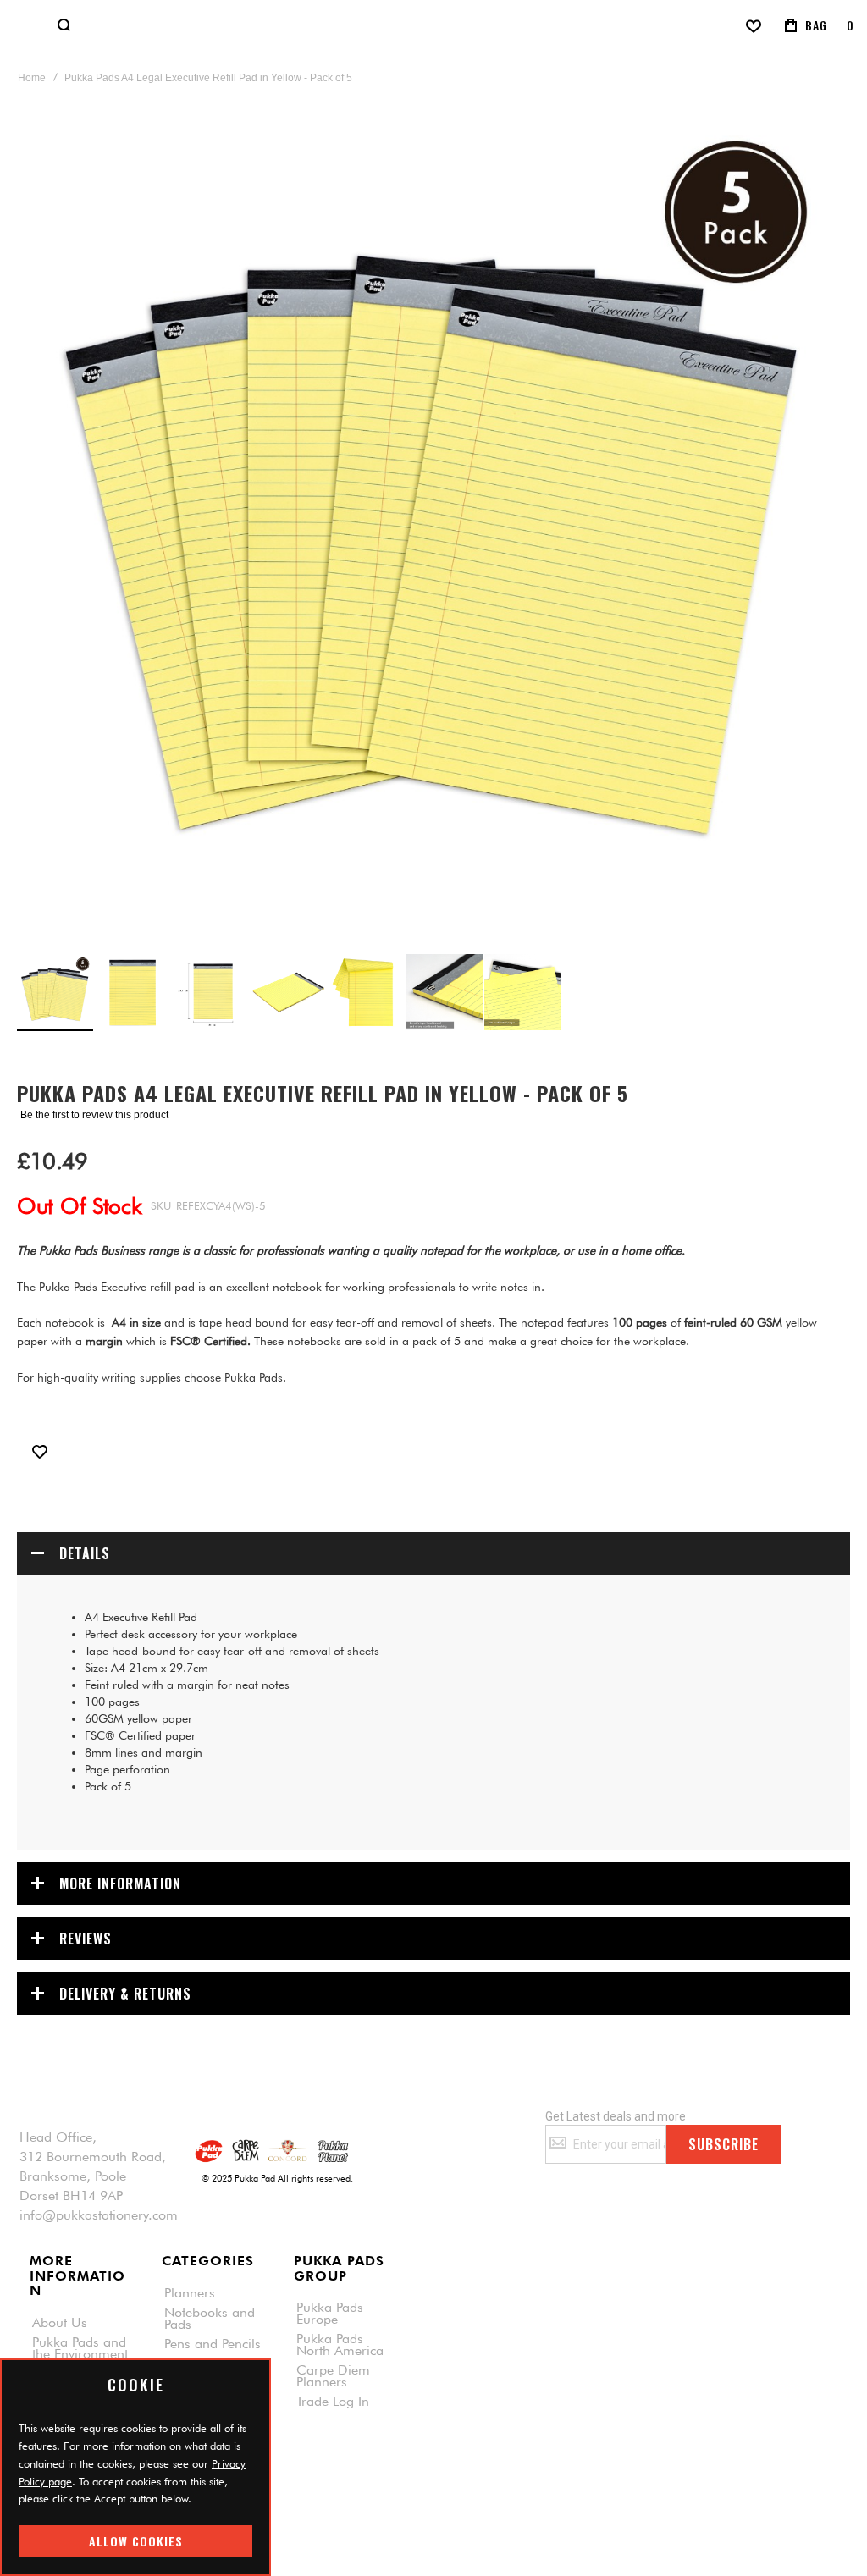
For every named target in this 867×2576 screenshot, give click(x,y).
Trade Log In (333, 2402)
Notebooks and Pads (210, 2319)
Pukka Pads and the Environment (80, 2348)
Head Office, (58, 2137)
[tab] (433, 1553)
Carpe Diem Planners (333, 2376)
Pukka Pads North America (340, 2345)
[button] (134, 992)
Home (32, 78)
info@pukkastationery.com (99, 2215)
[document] (135, 2467)
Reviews (86, 1939)
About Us (60, 2323)
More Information (120, 1884)
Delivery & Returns (125, 1994)
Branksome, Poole (73, 2176)
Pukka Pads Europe (330, 2314)
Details (85, 1553)
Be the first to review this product (94, 1115)
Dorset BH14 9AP (71, 2196)
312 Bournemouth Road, (93, 2157)
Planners (190, 2293)
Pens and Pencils (213, 2344)
